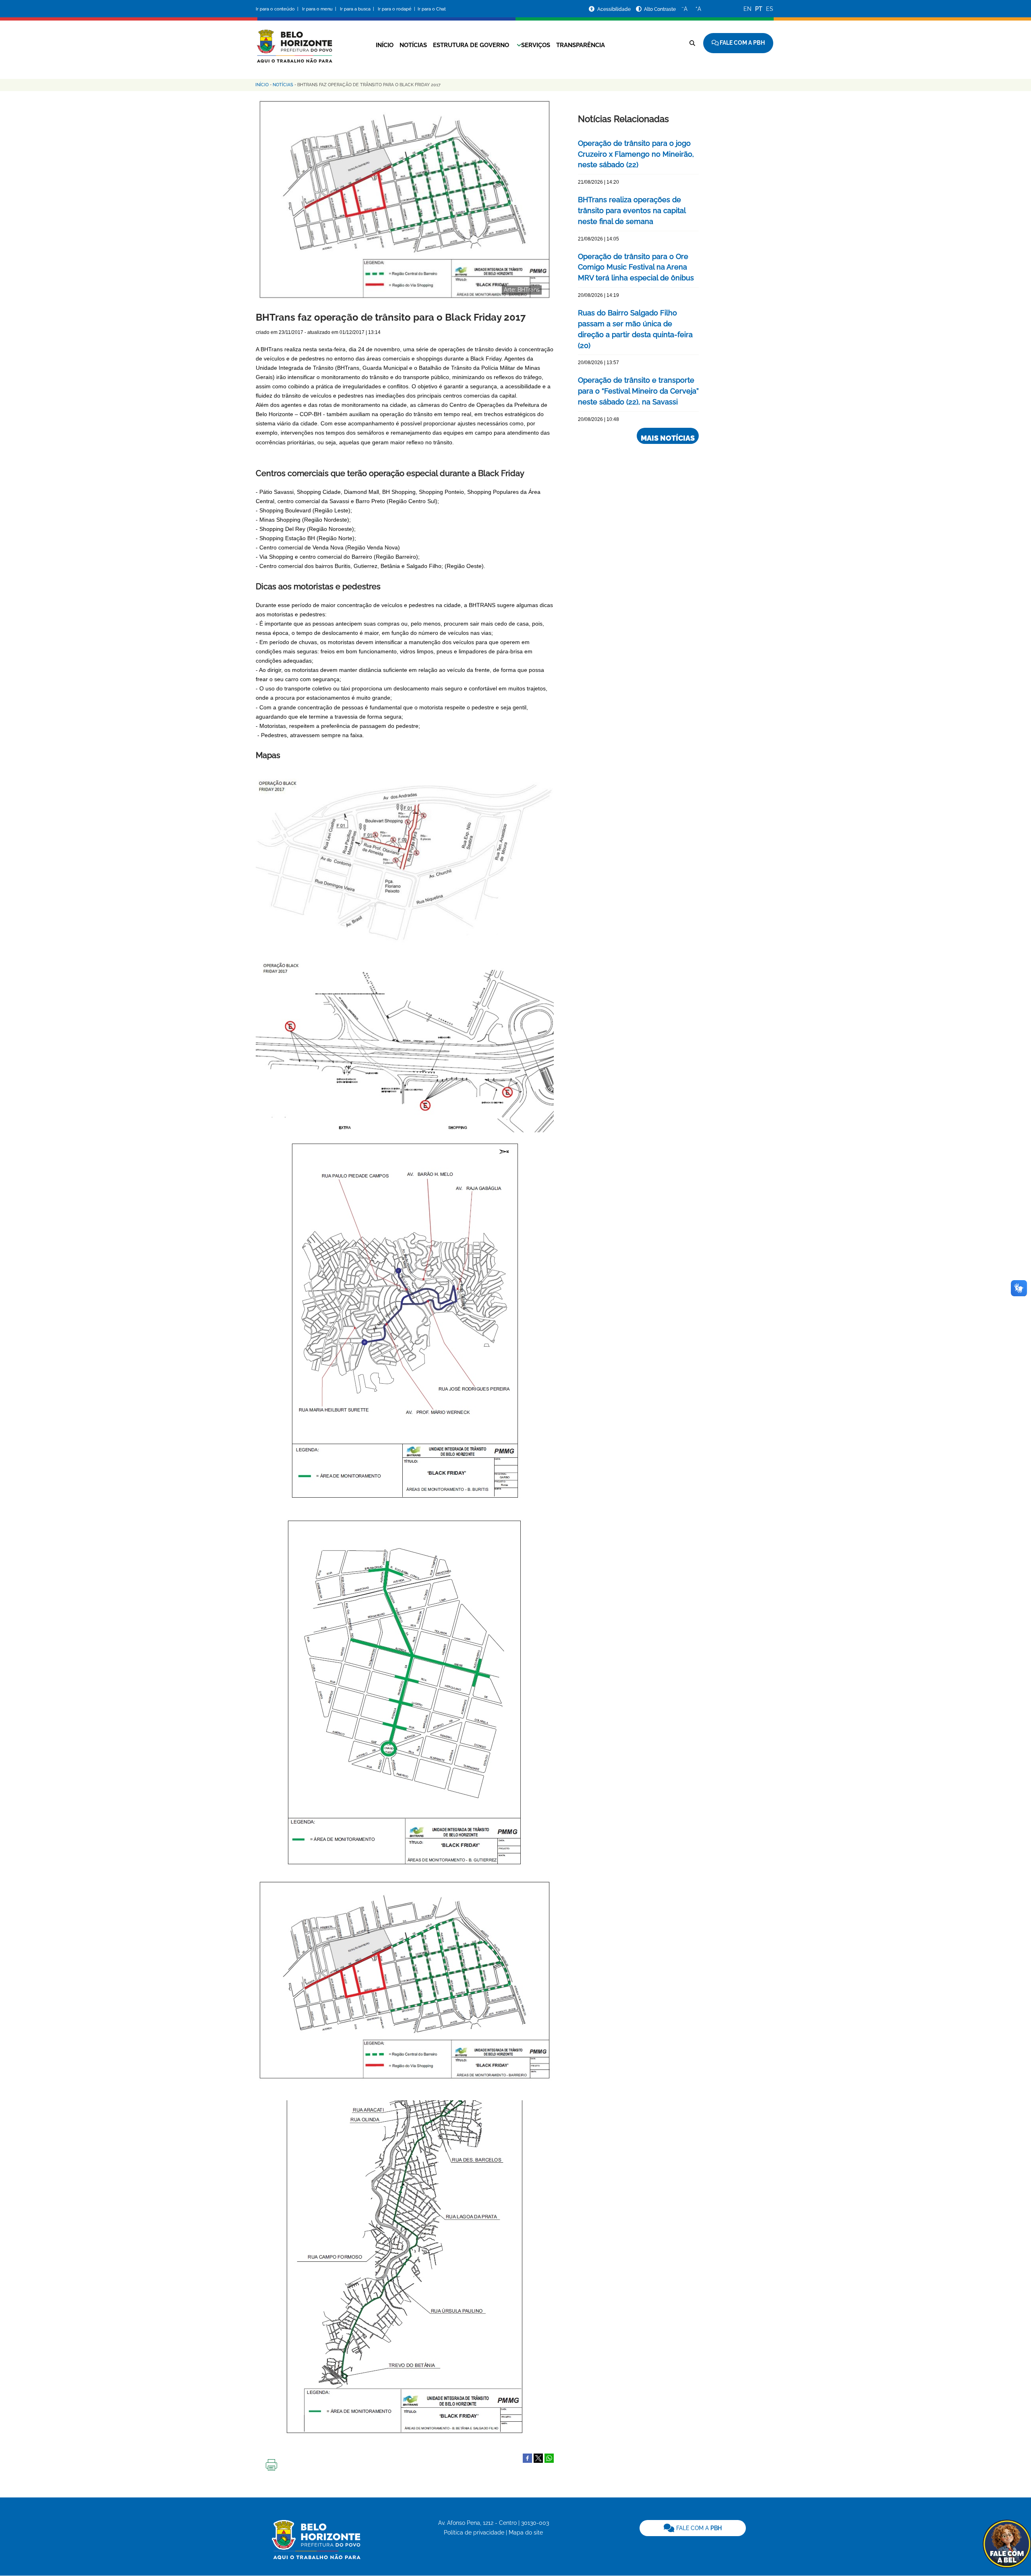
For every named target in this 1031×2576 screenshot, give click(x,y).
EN (747, 9)
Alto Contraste (660, 9)
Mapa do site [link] (526, 2532)
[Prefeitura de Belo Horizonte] (294, 41)
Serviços (536, 45)
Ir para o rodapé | (397, 9)
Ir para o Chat (432, 9)
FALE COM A (698, 2528)
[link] (693, 2528)
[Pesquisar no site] (692, 43)
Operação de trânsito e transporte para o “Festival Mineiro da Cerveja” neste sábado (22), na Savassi (638, 391)
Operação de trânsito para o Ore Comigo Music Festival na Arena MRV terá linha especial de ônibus (636, 267)
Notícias (413, 45)
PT (759, 9)
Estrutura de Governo (471, 45)
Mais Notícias (668, 438)
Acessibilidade (615, 9)
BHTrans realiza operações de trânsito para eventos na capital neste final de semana (632, 210)
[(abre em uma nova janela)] (538, 2458)
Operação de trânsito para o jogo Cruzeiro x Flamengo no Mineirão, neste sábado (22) (636, 154)
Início (385, 45)
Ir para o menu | (320, 9)
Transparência (581, 45)
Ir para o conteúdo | (278, 9)
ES (770, 9)
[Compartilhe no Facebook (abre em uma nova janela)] (527, 2458)
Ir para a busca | (358, 9)
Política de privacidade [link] (474, 2532)
